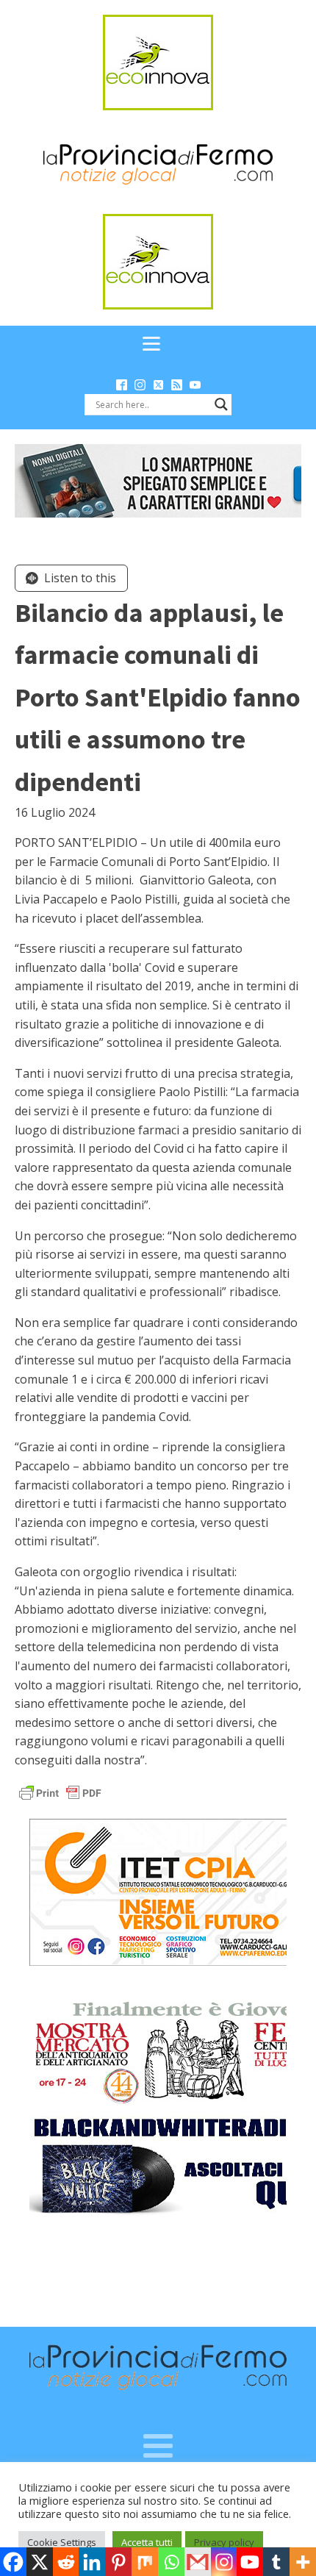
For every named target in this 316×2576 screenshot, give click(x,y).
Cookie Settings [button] (62, 2542)
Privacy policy (224, 2542)
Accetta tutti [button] (147, 2542)
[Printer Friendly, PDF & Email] (60, 1791)
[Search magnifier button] (221, 404)
